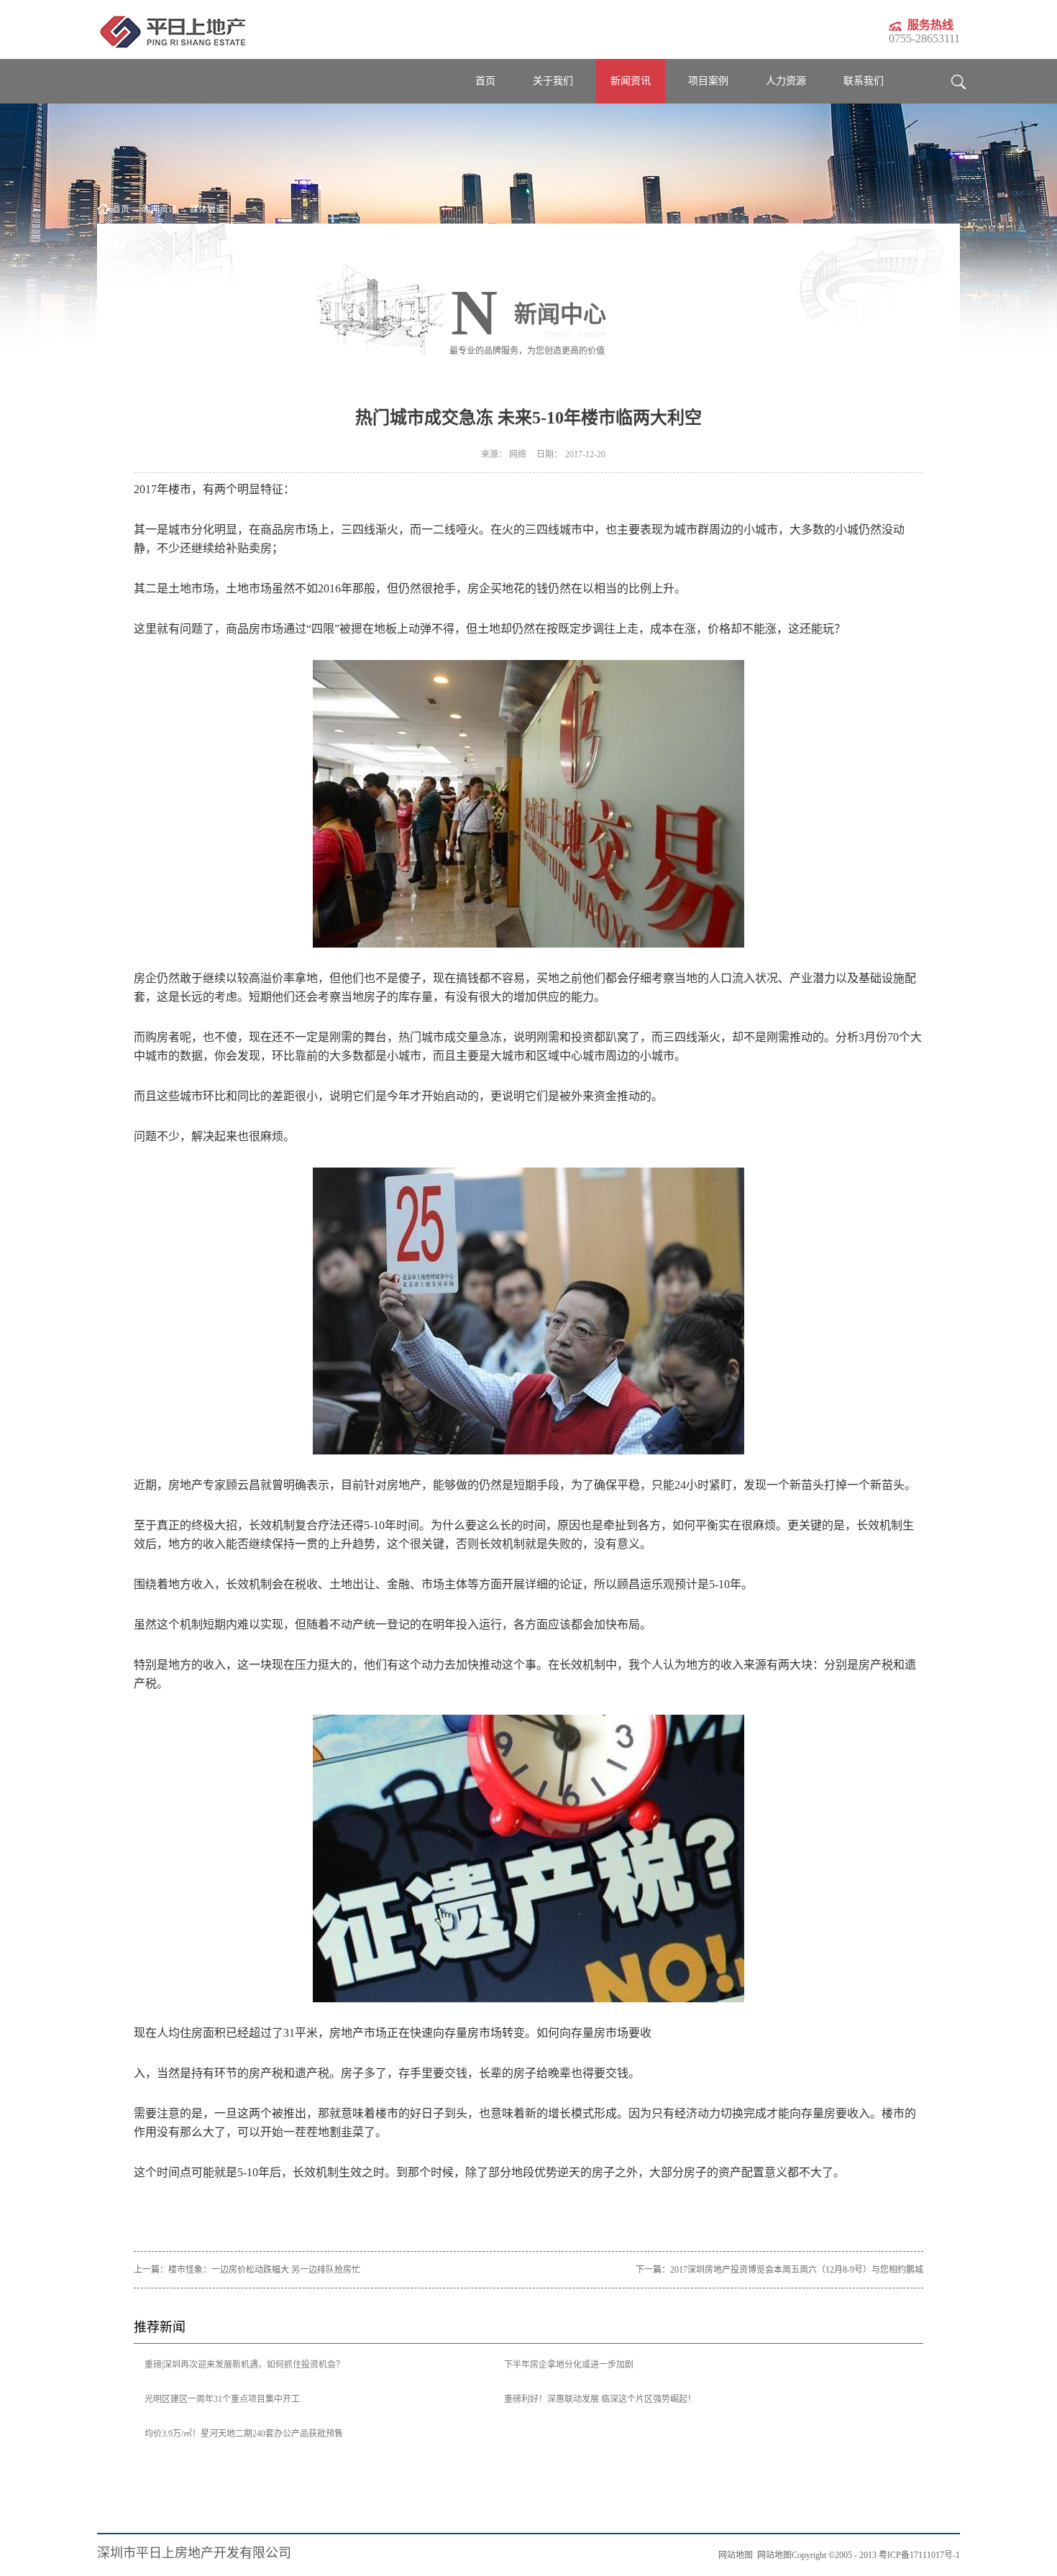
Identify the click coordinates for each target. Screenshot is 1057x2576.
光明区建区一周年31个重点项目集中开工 (222, 2399)
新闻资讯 (160, 209)
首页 (485, 81)
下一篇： (779, 2270)
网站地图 (772, 2555)
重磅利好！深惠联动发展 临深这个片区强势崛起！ (600, 2399)
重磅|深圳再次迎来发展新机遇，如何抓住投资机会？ (244, 2365)
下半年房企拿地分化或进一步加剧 (569, 2365)
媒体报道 (207, 209)
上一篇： (247, 2270)
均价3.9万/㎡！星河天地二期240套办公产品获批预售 (244, 2434)
